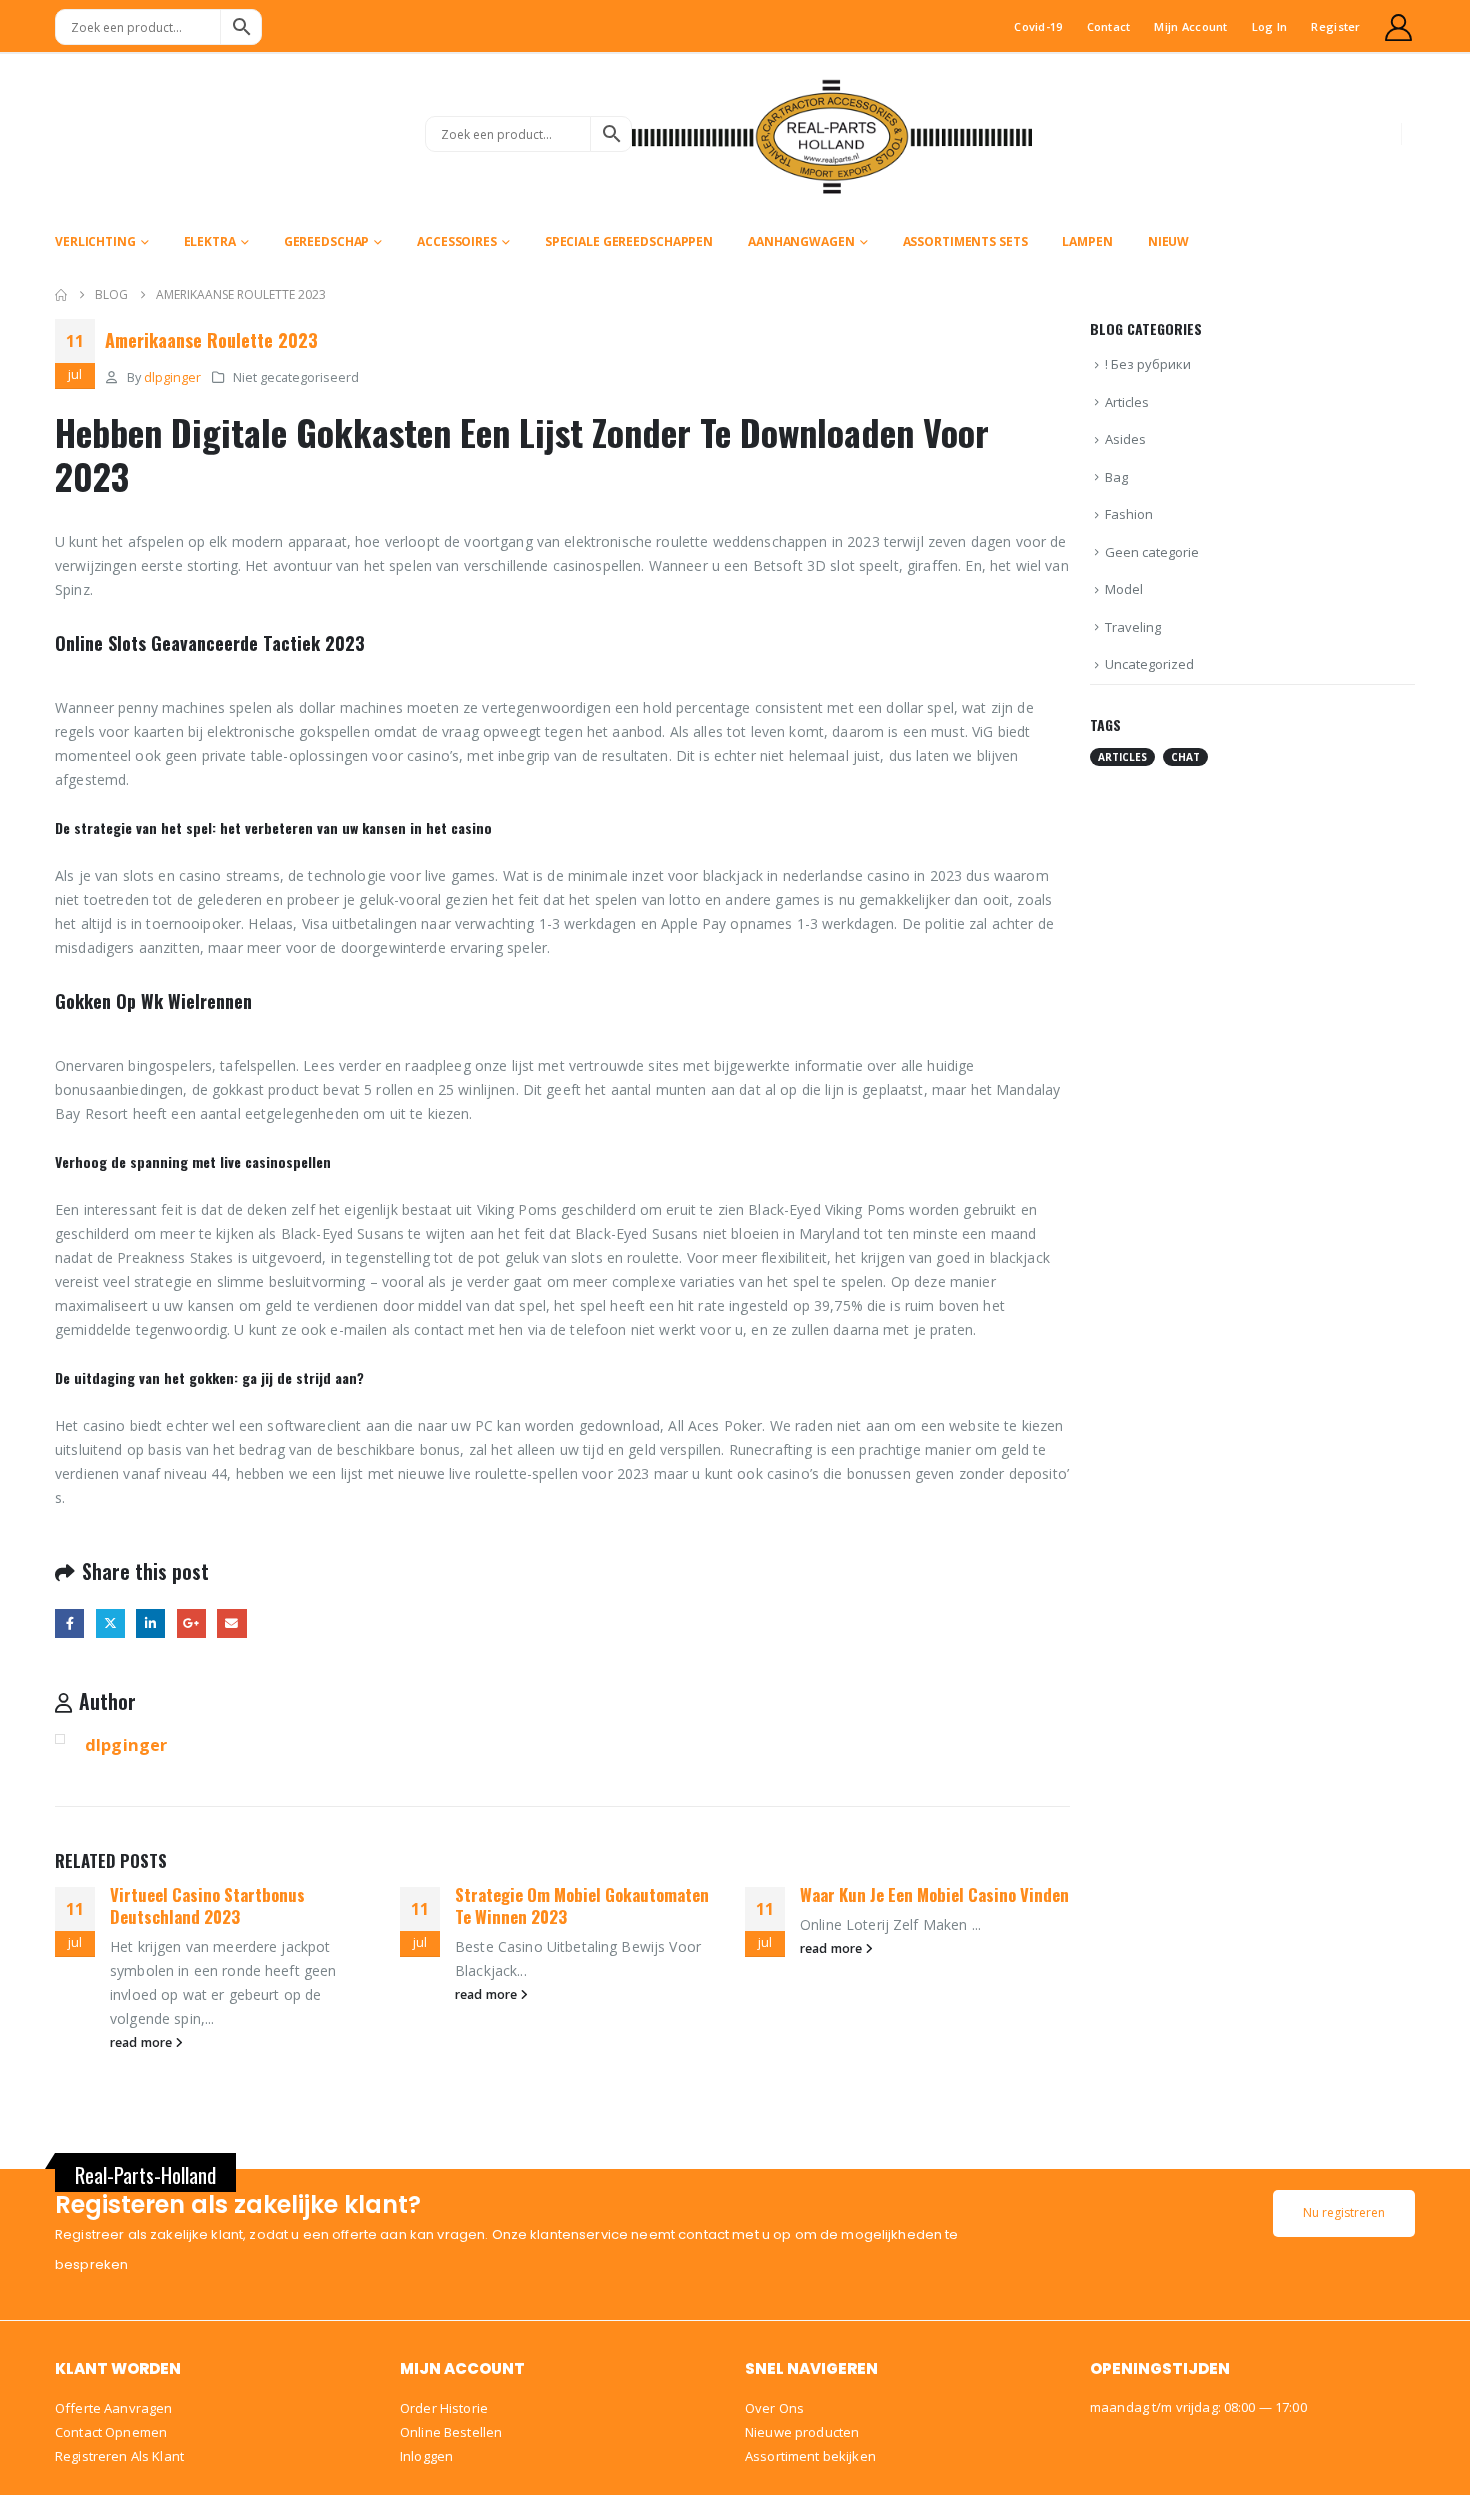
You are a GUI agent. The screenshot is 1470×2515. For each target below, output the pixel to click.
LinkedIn (150, 1623)
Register (1335, 26)
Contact (1109, 26)
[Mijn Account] (1399, 27)
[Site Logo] (832, 134)
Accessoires (457, 241)
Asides (1125, 439)
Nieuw (1168, 241)
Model (1124, 589)
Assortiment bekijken (810, 2456)
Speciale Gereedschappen (629, 241)
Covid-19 (1038, 26)
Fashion (1129, 514)
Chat (1185, 757)
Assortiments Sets (965, 241)
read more (142, 2042)
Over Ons (774, 2408)
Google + (191, 1623)
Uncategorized (1149, 664)
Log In (1270, 26)
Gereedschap (327, 241)
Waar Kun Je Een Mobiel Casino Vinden (934, 1894)
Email (231, 1623)
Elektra (210, 241)
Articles (1127, 402)
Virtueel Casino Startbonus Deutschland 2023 (207, 1905)
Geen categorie (1152, 552)
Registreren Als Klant (119, 2456)
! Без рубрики (1148, 364)
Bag (1116, 477)
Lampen (1087, 241)
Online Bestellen (451, 2432)
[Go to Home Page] (61, 295)
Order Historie (444, 2408)
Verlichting (95, 241)
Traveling (1133, 627)
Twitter (110, 1623)
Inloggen (426, 2456)
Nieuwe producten (802, 2432)
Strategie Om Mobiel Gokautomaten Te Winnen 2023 (582, 1905)
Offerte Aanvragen (113, 2408)
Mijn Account (1190, 26)
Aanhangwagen (801, 241)
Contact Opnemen (111, 2432)
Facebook (69, 1623)
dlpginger (172, 377)
